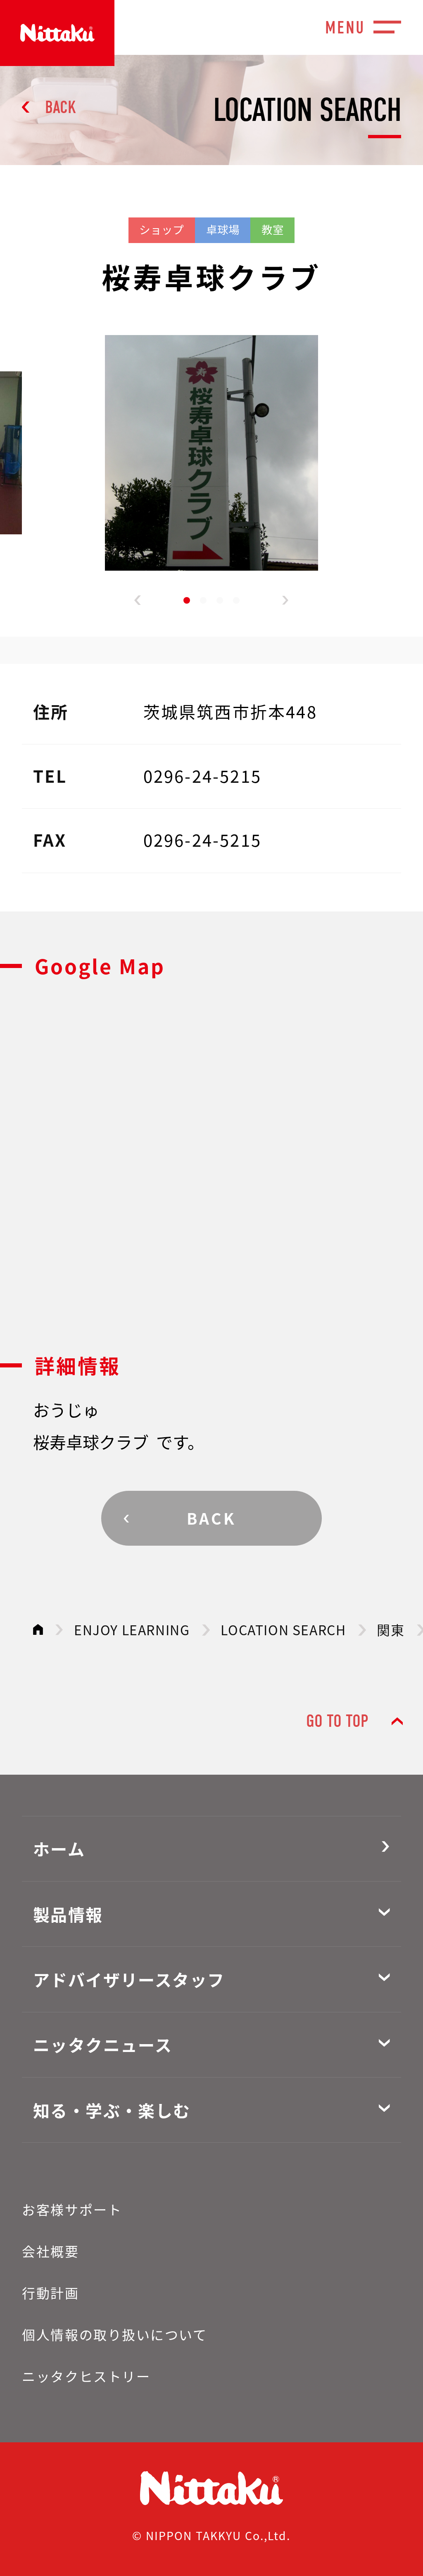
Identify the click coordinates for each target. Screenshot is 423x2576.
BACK (61, 107)
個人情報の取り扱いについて (114, 2334)
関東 (391, 1629)
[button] (138, 600)
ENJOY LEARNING (132, 1629)
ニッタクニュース (103, 2045)
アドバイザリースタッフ (129, 1979)
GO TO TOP (337, 1721)
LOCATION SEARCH (283, 1629)
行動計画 (50, 2293)
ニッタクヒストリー (86, 2376)
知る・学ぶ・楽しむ (112, 2110)
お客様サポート (72, 2209)
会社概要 (50, 2251)
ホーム (59, 1849)
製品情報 (68, 1914)
